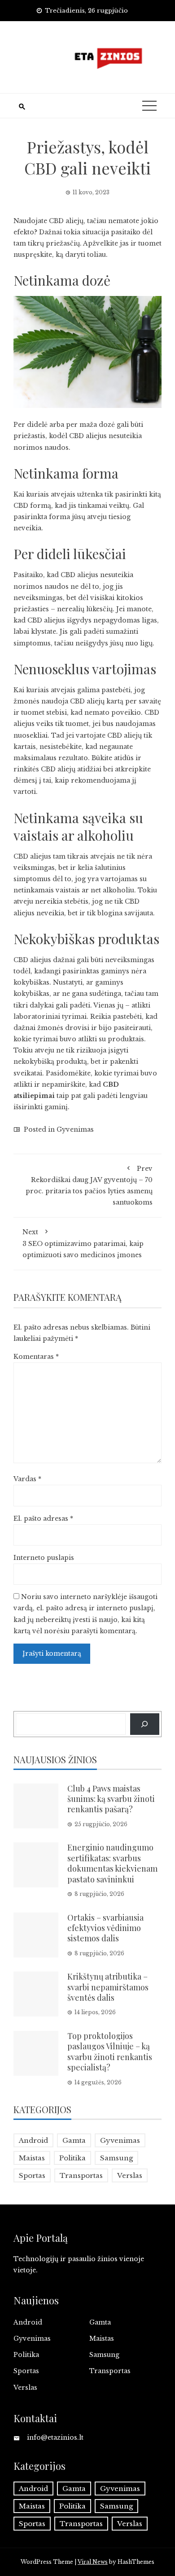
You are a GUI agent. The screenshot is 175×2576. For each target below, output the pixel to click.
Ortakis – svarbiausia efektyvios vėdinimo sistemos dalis (105, 1928)
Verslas (130, 2175)
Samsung (116, 2158)
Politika (72, 2158)
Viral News (93, 2562)
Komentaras (36, 1357)
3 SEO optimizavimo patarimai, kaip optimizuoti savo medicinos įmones (83, 1243)
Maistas (32, 2158)
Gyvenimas (75, 1129)
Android (33, 2140)
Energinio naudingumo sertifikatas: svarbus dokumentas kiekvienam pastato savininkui (112, 1863)
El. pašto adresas (43, 1519)
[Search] (145, 1724)
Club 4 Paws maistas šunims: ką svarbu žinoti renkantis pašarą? (111, 1799)
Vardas (27, 1479)
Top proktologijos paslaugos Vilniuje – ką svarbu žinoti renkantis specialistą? (110, 2052)
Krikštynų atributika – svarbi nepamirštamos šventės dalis (108, 1987)
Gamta (74, 2140)
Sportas (32, 2175)
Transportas (81, 2175)
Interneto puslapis (44, 1558)
